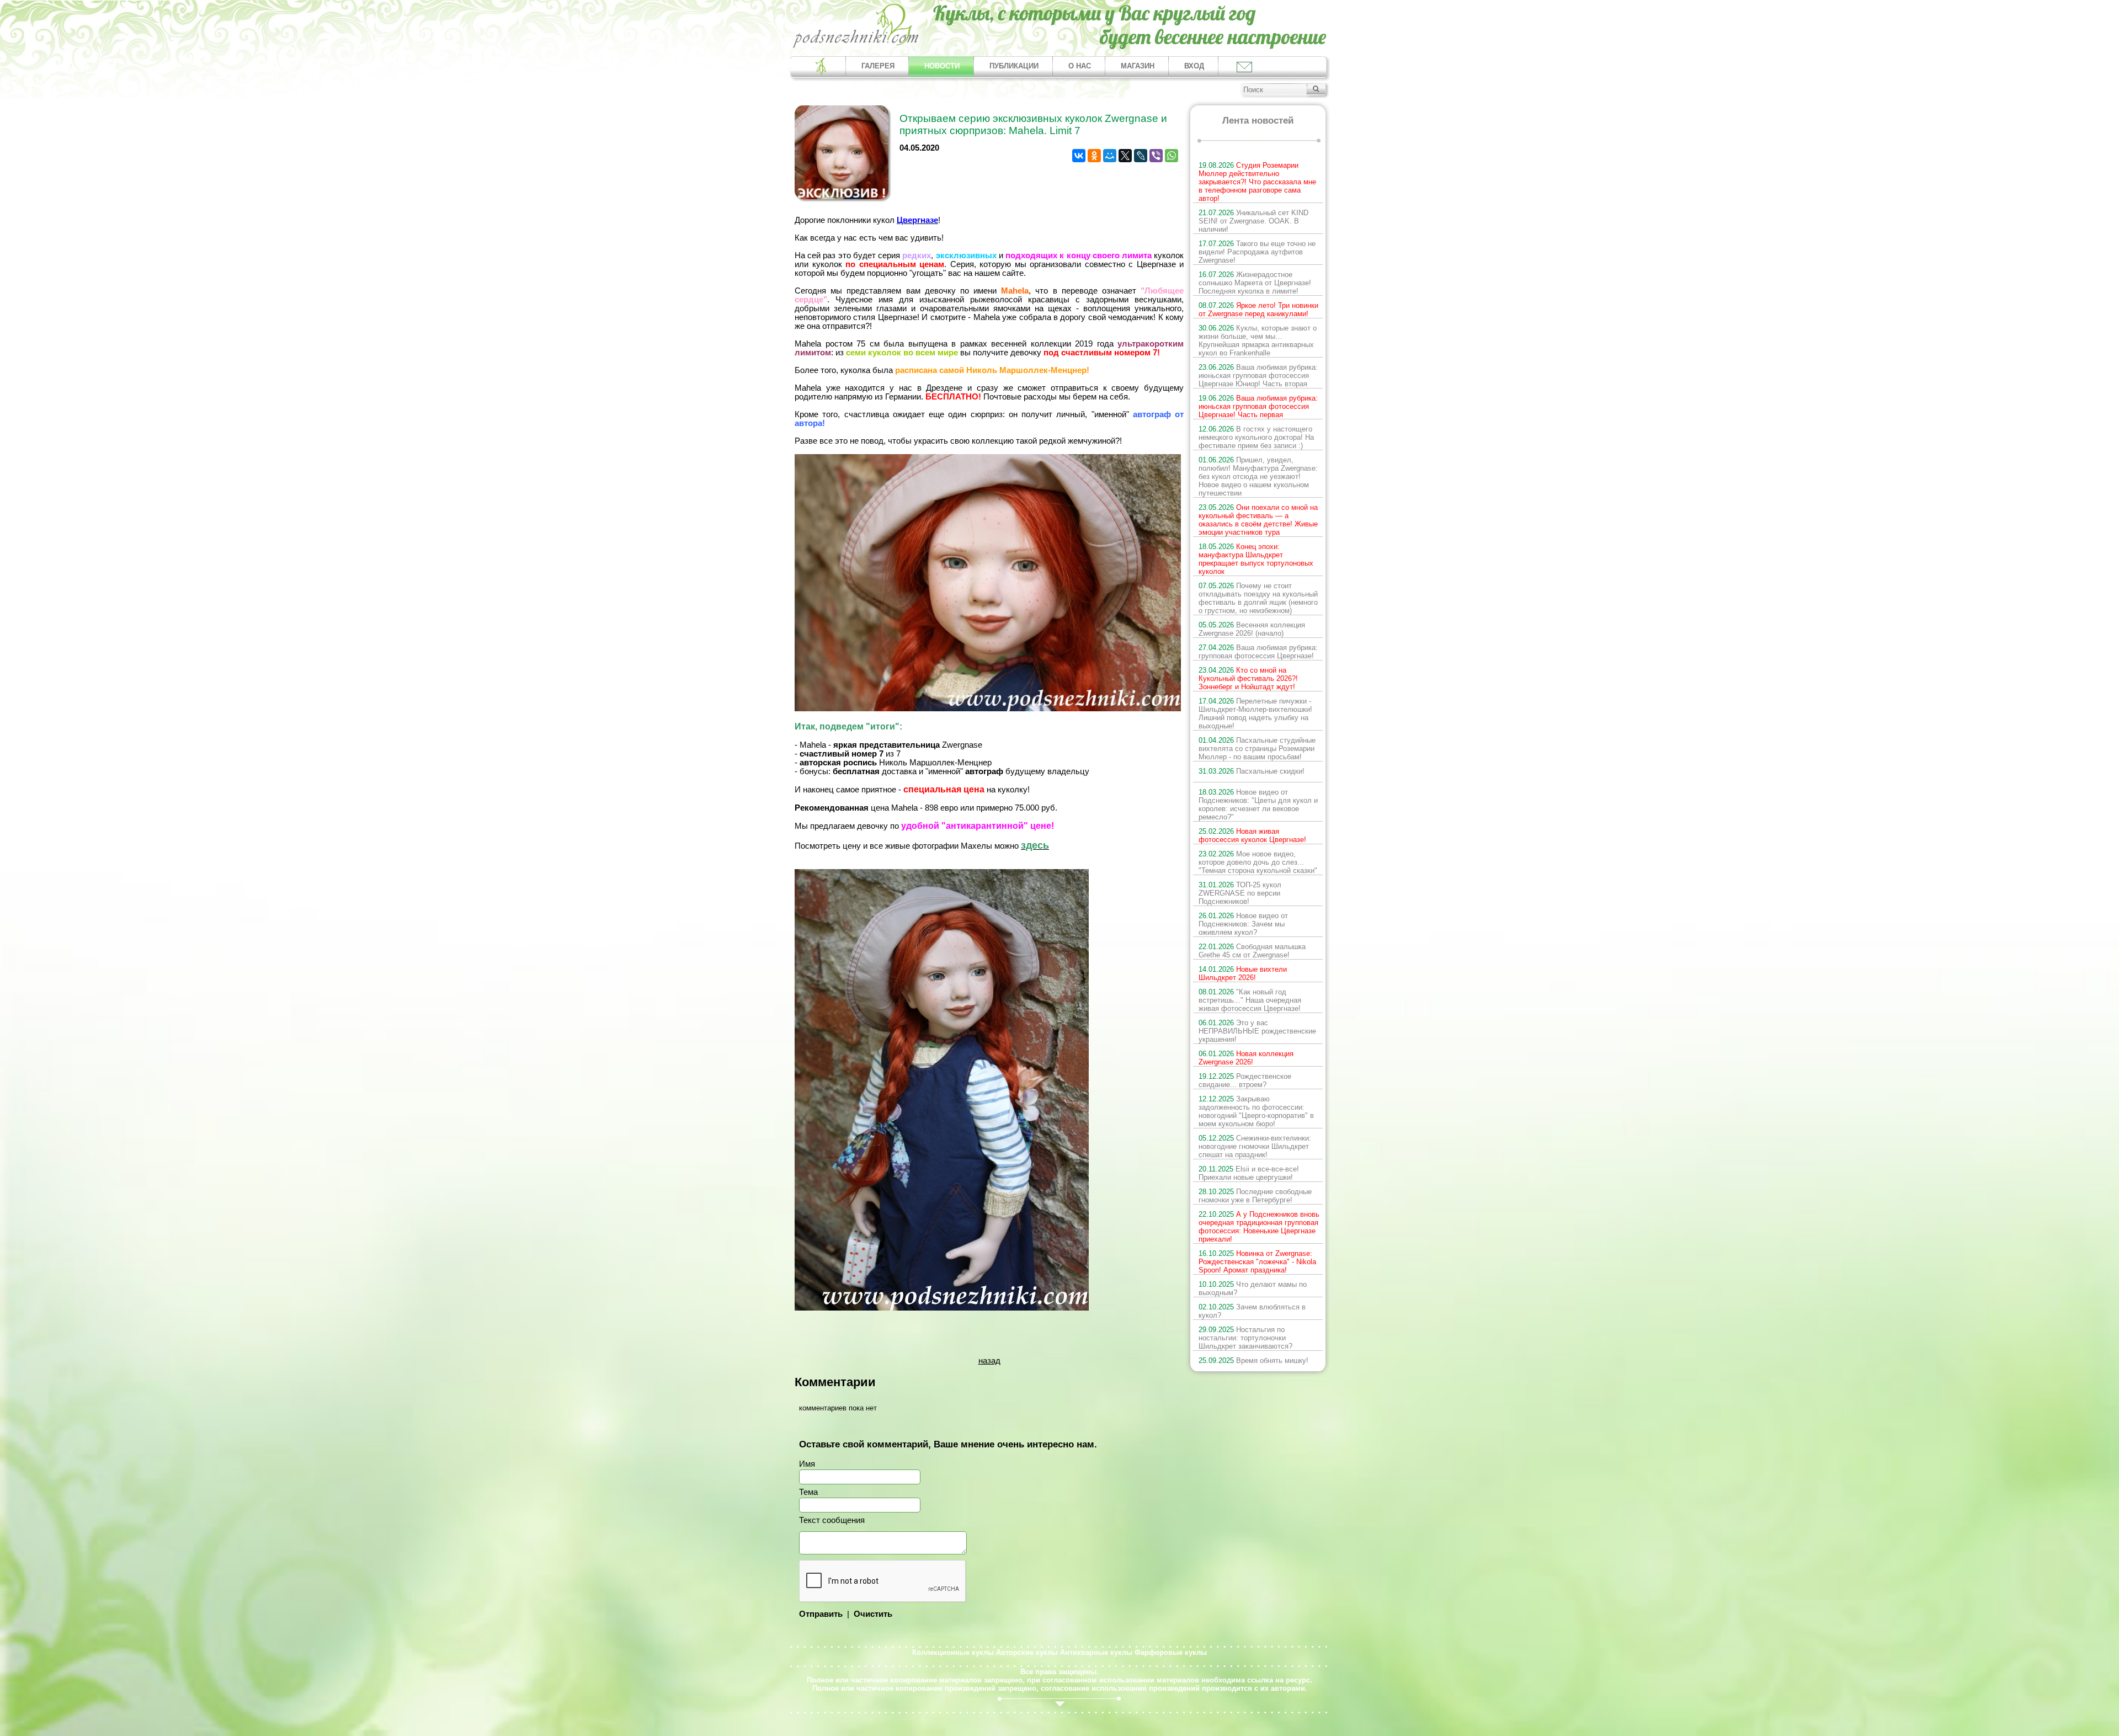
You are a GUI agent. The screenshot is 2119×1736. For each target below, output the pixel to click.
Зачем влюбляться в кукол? (1252, 1311)
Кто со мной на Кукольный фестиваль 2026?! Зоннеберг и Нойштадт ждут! (1248, 678)
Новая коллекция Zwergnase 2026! (1246, 1058)
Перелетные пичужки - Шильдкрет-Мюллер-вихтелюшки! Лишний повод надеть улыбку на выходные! (1255, 713)
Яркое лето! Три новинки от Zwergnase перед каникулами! (1258, 310)
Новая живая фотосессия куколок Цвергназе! (1252, 835)
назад (989, 1361)
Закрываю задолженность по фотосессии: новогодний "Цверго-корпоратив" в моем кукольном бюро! (1256, 1111)
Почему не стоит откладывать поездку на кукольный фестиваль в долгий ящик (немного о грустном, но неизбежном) (1258, 598)
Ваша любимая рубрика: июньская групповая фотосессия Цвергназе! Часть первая (1258, 406)
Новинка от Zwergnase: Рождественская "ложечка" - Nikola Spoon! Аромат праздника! (1257, 1262)
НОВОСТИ (942, 66)
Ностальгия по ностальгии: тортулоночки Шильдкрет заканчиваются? (1245, 1338)
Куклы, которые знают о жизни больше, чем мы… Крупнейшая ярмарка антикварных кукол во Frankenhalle (1258, 340)
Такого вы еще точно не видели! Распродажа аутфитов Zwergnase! (1257, 252)
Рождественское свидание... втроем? (1245, 1080)
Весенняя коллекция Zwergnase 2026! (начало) (1252, 629)
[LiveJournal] (1141, 156)
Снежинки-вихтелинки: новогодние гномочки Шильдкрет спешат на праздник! (1255, 1146)
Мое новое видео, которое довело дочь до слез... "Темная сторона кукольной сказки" (1258, 862)
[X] (1125, 156)
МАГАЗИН (1138, 66)
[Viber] (1156, 156)
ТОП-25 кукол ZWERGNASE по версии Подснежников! (1240, 893)
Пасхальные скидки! (1252, 771)
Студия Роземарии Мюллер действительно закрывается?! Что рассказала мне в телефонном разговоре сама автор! (1257, 182)
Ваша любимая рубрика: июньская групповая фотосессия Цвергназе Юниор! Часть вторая (1258, 376)
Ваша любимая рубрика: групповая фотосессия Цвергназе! (1258, 652)
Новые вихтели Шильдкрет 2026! (1243, 973)
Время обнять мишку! (1253, 1360)
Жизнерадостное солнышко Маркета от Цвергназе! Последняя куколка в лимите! (1255, 283)
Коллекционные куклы (953, 1652)
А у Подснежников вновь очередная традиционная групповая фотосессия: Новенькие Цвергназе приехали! (1259, 1227)
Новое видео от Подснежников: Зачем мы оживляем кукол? (1243, 924)
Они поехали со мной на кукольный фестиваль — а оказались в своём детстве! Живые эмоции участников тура (1258, 520)
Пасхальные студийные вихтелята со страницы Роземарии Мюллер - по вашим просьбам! (1257, 749)
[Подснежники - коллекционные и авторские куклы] (856, 47)
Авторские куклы (1027, 1652)
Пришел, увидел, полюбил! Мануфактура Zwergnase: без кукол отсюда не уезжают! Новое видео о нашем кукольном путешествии (1258, 476)
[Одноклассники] (1094, 156)
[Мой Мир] (1110, 156)
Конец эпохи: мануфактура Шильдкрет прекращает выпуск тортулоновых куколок (1256, 559)
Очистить (873, 1614)
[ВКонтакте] (1079, 156)
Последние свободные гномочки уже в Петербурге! (1255, 1196)
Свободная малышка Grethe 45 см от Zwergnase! (1252, 951)
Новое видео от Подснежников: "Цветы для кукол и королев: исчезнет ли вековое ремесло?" (1258, 805)
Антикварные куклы (1096, 1652)
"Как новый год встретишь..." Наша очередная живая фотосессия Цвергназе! (1250, 1000)
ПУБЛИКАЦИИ (1014, 66)
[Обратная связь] (1244, 66)
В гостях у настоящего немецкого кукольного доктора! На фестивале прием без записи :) (1256, 437)
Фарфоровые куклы (1171, 1652)
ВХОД (1194, 66)
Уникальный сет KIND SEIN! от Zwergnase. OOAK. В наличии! (1253, 221)
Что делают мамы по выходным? (1253, 1288)
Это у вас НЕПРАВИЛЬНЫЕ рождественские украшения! (1257, 1031)
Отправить (821, 1614)
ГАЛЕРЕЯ (878, 66)
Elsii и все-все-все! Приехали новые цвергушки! (1249, 1173)
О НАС (1080, 66)
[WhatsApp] (1172, 156)
